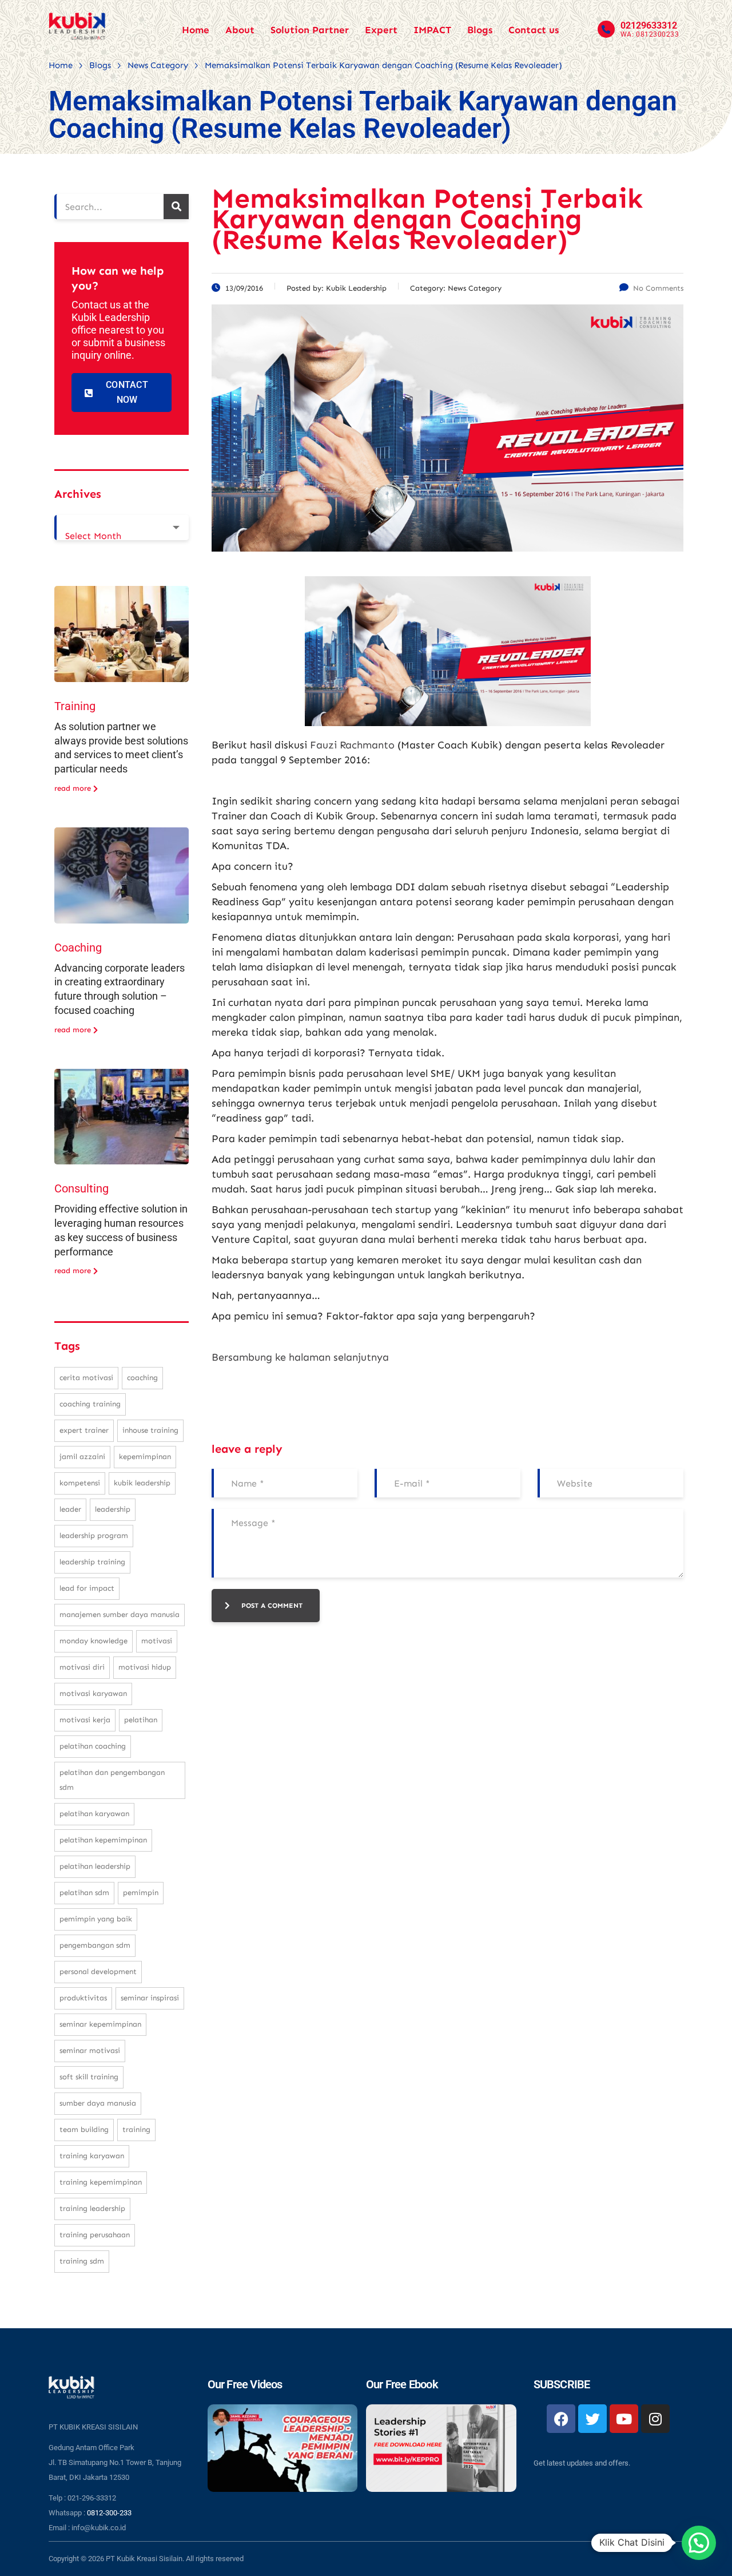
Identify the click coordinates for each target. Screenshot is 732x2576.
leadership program (94, 1535)
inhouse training (150, 1430)
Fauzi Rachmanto (352, 745)
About (240, 30)
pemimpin (141, 1893)
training (136, 2129)
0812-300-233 (109, 2513)
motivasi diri (82, 1667)
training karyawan (92, 2156)
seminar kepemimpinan (100, 2024)
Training (75, 706)
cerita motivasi (86, 1378)
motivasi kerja (85, 1720)
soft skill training (89, 2077)
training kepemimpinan (101, 2182)
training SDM (82, 2261)
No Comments (658, 288)
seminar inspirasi (150, 1998)
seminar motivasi (90, 2050)
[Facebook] (561, 2419)
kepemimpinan (145, 1457)
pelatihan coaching (93, 1746)
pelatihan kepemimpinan (103, 1840)
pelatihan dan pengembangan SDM (112, 1780)
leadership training (92, 1562)
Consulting (81, 1188)
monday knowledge (94, 1641)
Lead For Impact (87, 1588)
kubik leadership (142, 1483)
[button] (699, 2543)
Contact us (534, 30)
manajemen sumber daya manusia (120, 1614)
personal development (98, 1971)
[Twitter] (592, 2419)
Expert (381, 30)
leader (70, 1509)
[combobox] (122, 528)
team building (84, 2129)
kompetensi (80, 1483)
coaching (142, 1378)
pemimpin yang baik (96, 1919)
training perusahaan (95, 2235)
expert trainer (84, 1430)
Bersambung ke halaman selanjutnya (300, 1357)
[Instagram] (655, 2419)
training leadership (92, 2208)
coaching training (90, 1404)
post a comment (272, 1606)
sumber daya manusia (98, 2103)
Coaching (78, 948)
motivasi (157, 1641)
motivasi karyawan (93, 1693)
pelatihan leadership (95, 1866)
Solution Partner (310, 30)
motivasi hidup (145, 1667)
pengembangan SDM (95, 1945)
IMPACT (432, 30)
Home (196, 30)
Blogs (480, 30)
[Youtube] (624, 2419)
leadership (113, 1509)
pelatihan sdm (84, 1893)
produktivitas (83, 1998)
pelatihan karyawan (94, 1814)
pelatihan (141, 1720)
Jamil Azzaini (82, 1457)
